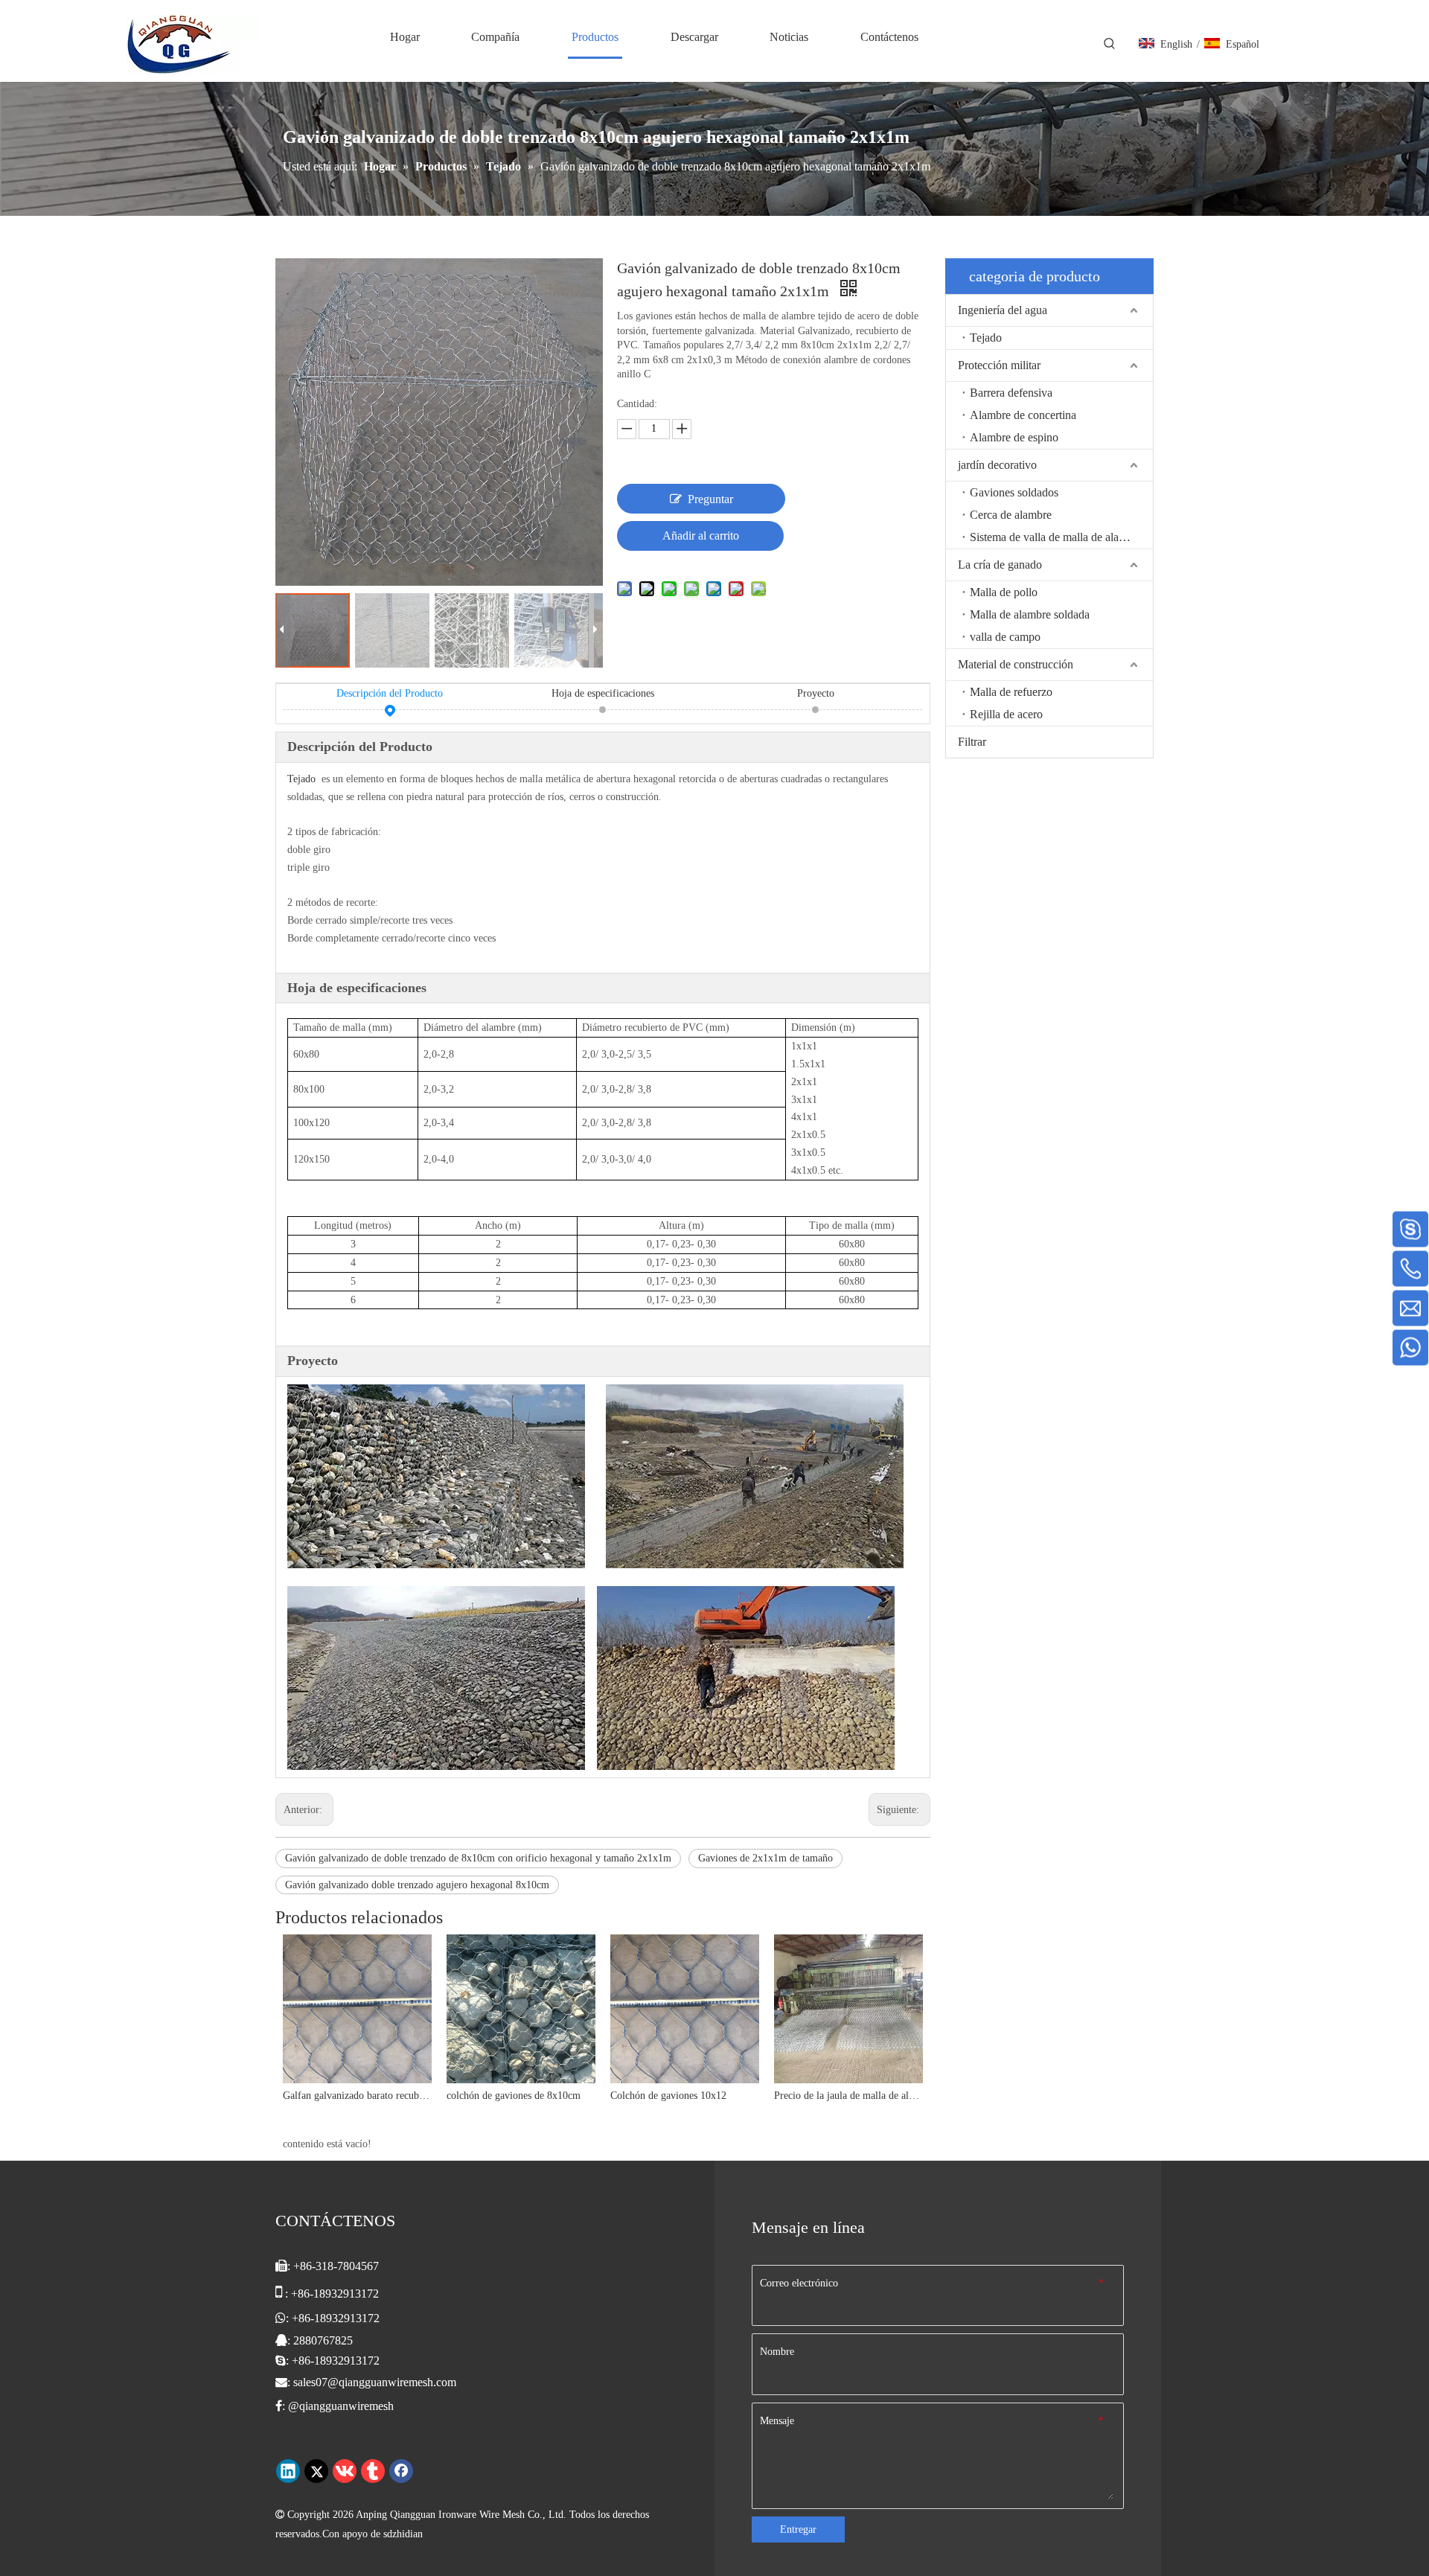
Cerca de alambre (1011, 515)
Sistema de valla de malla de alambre (1056, 537)
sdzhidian (403, 2534)
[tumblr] (373, 2471)
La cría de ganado (1000, 565)
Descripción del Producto (390, 693)
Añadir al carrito (701, 536)
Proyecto (816, 693)
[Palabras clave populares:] (1110, 44)
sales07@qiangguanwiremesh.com (375, 2382)
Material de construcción (1016, 664)
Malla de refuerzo (1011, 692)
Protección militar (999, 365)
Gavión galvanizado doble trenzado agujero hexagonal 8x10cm (417, 1885)
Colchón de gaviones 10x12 (668, 2096)
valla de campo (1005, 637)
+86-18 (309, 2318)
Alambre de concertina (1023, 415)
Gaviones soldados (1014, 492)
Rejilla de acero (1006, 714)
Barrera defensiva (1011, 393)
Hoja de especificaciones (603, 693)
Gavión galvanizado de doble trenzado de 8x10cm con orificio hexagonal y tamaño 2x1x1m (478, 1858)
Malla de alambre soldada (1030, 614)
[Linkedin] (288, 2471)
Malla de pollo (1004, 592)
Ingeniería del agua (1003, 310)
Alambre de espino (1014, 437)
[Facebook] (401, 2471)
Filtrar (972, 742)
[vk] (345, 2471)
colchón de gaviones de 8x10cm (514, 2096)
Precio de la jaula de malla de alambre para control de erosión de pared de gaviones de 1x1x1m (848, 2096)
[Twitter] (316, 2471)
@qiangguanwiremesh (341, 2406)
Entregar (798, 2529)
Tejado (301, 779)
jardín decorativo (997, 465)
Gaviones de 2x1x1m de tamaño (765, 1858)
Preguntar (710, 499)
